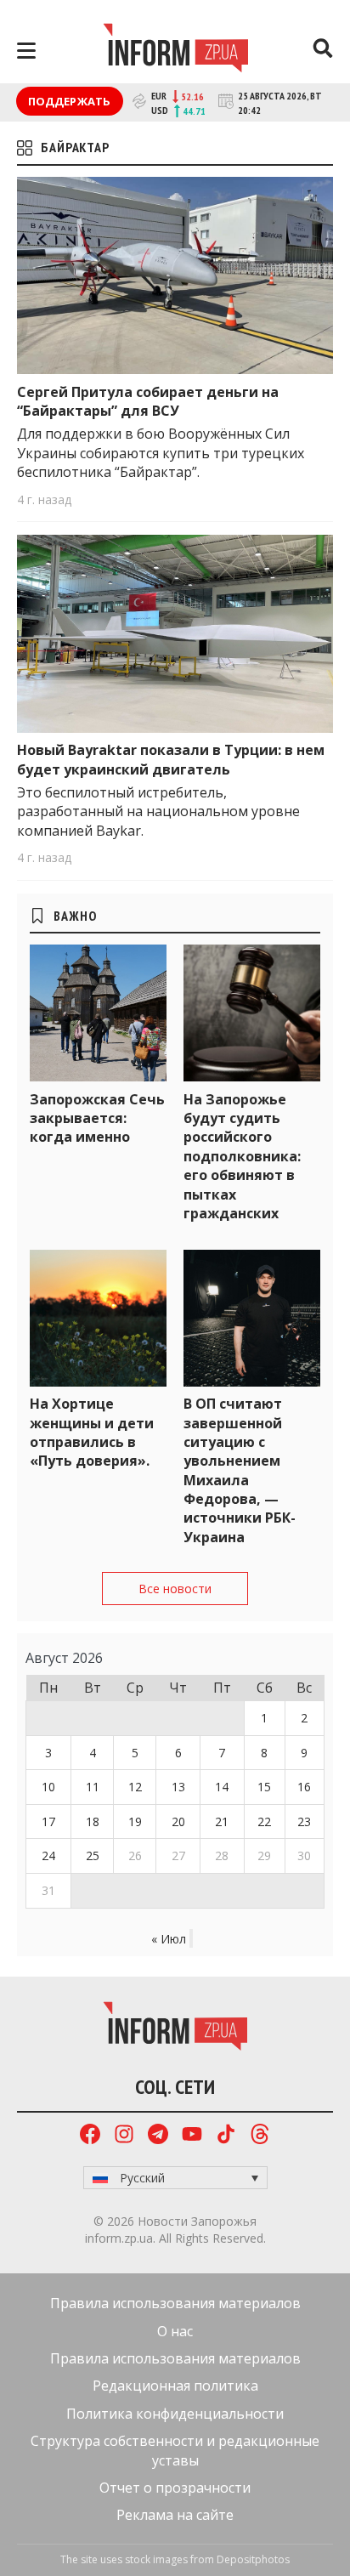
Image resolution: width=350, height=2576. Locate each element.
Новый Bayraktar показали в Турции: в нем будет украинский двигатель (171, 759)
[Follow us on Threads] (260, 2136)
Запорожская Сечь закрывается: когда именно (97, 1118)
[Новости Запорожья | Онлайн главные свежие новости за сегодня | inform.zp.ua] (175, 50)
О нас (175, 2331)
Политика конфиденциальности (175, 2414)
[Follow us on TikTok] (226, 2136)
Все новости (175, 1589)
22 (264, 1821)
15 (264, 1787)
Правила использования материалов (175, 2303)
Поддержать (70, 101)
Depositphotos (253, 2559)
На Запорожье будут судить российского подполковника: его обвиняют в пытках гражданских (242, 1156)
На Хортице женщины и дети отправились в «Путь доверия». (92, 1432)
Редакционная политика (175, 2386)
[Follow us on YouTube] (192, 2136)
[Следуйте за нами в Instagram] (124, 2136)
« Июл (169, 1939)
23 (304, 1821)
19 (135, 1821)
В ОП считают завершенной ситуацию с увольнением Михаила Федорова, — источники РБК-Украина (240, 1470)
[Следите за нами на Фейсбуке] (90, 2136)
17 (48, 1821)
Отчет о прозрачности (175, 2488)
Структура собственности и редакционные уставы (175, 2450)
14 (222, 1787)
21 (222, 1821)
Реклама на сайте (175, 2515)
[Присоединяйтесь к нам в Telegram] (158, 2136)
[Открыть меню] (26, 51)
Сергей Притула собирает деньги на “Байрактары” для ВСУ (148, 401)
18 (93, 1821)
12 (135, 1787)
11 (93, 1787)
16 (304, 1787)
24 (48, 1855)
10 (48, 1787)
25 (93, 1855)
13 (178, 1787)
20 (178, 1821)
